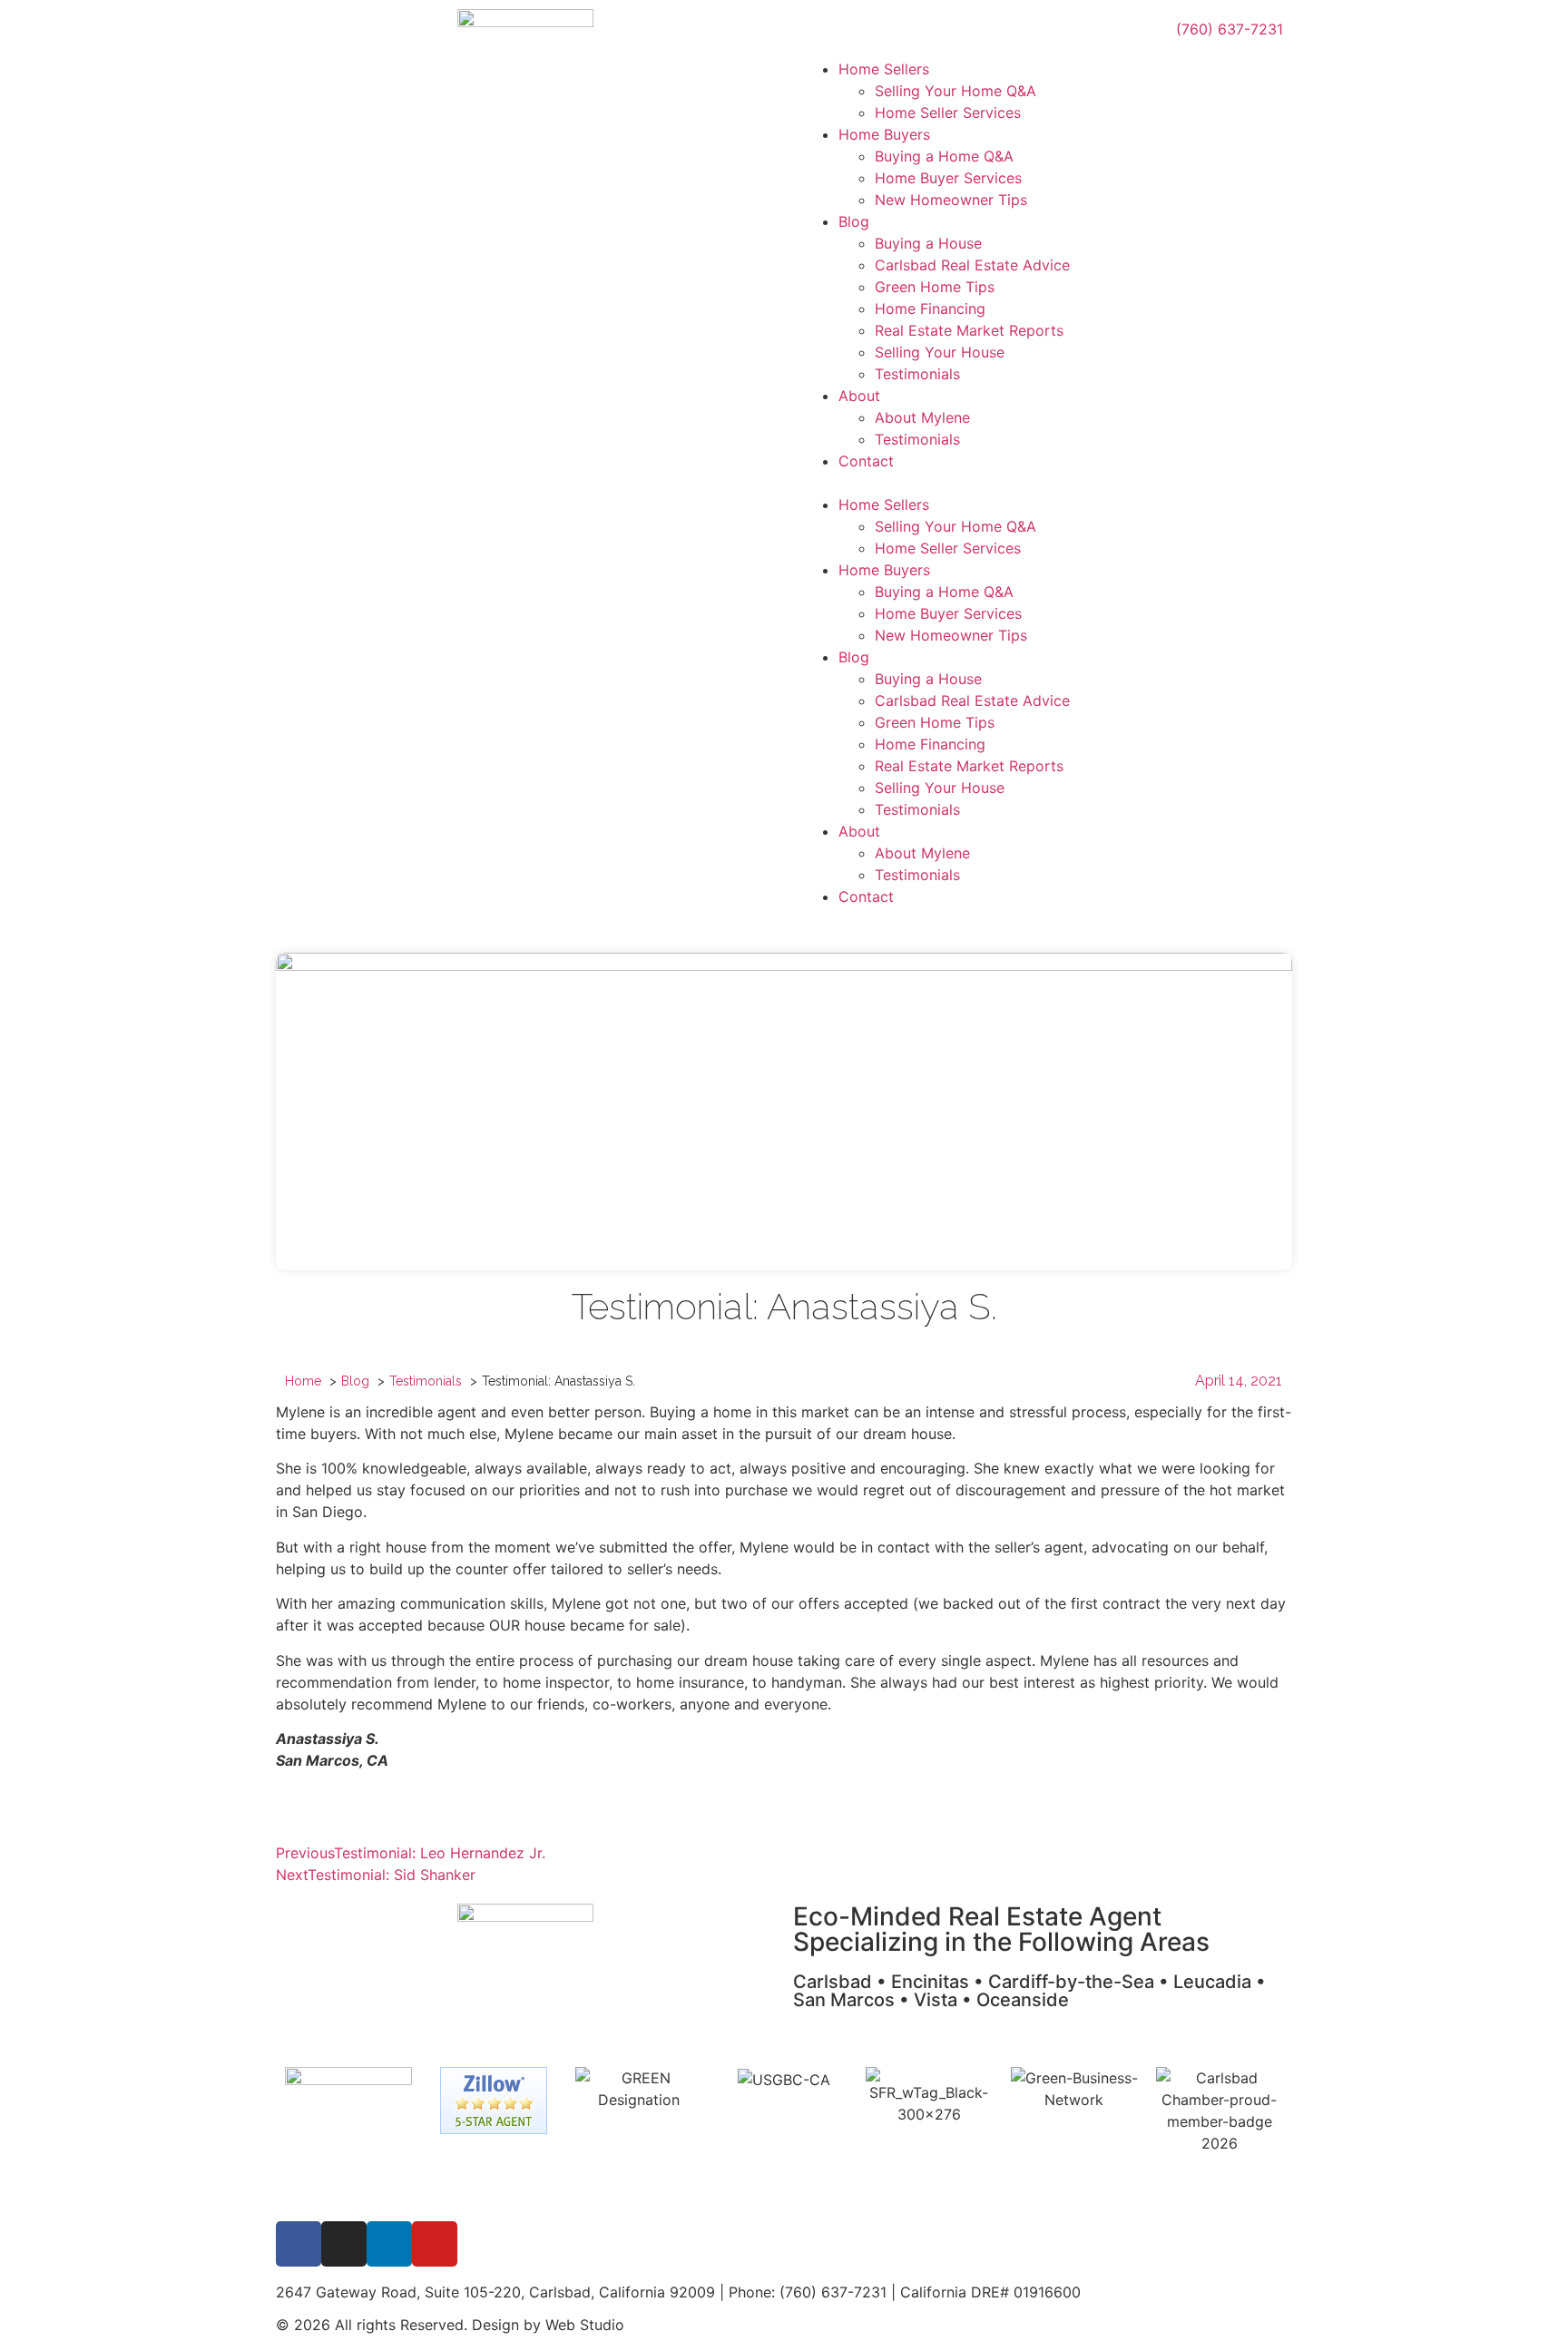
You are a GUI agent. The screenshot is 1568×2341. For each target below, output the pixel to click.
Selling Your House (940, 352)
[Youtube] (435, 2244)
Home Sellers (884, 69)
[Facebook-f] (299, 2244)
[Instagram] (344, 2244)
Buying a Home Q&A (944, 156)
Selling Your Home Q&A (955, 91)
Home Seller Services (948, 113)
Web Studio (585, 2325)
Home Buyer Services (948, 178)
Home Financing (930, 309)
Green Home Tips (935, 287)
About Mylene (922, 417)
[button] (1043, 483)
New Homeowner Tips (951, 200)
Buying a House (928, 243)
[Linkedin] (389, 2244)
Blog (854, 221)
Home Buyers (884, 134)
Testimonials (917, 374)
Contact (866, 461)
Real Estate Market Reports (969, 330)
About (859, 396)
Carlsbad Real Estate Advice (972, 265)
